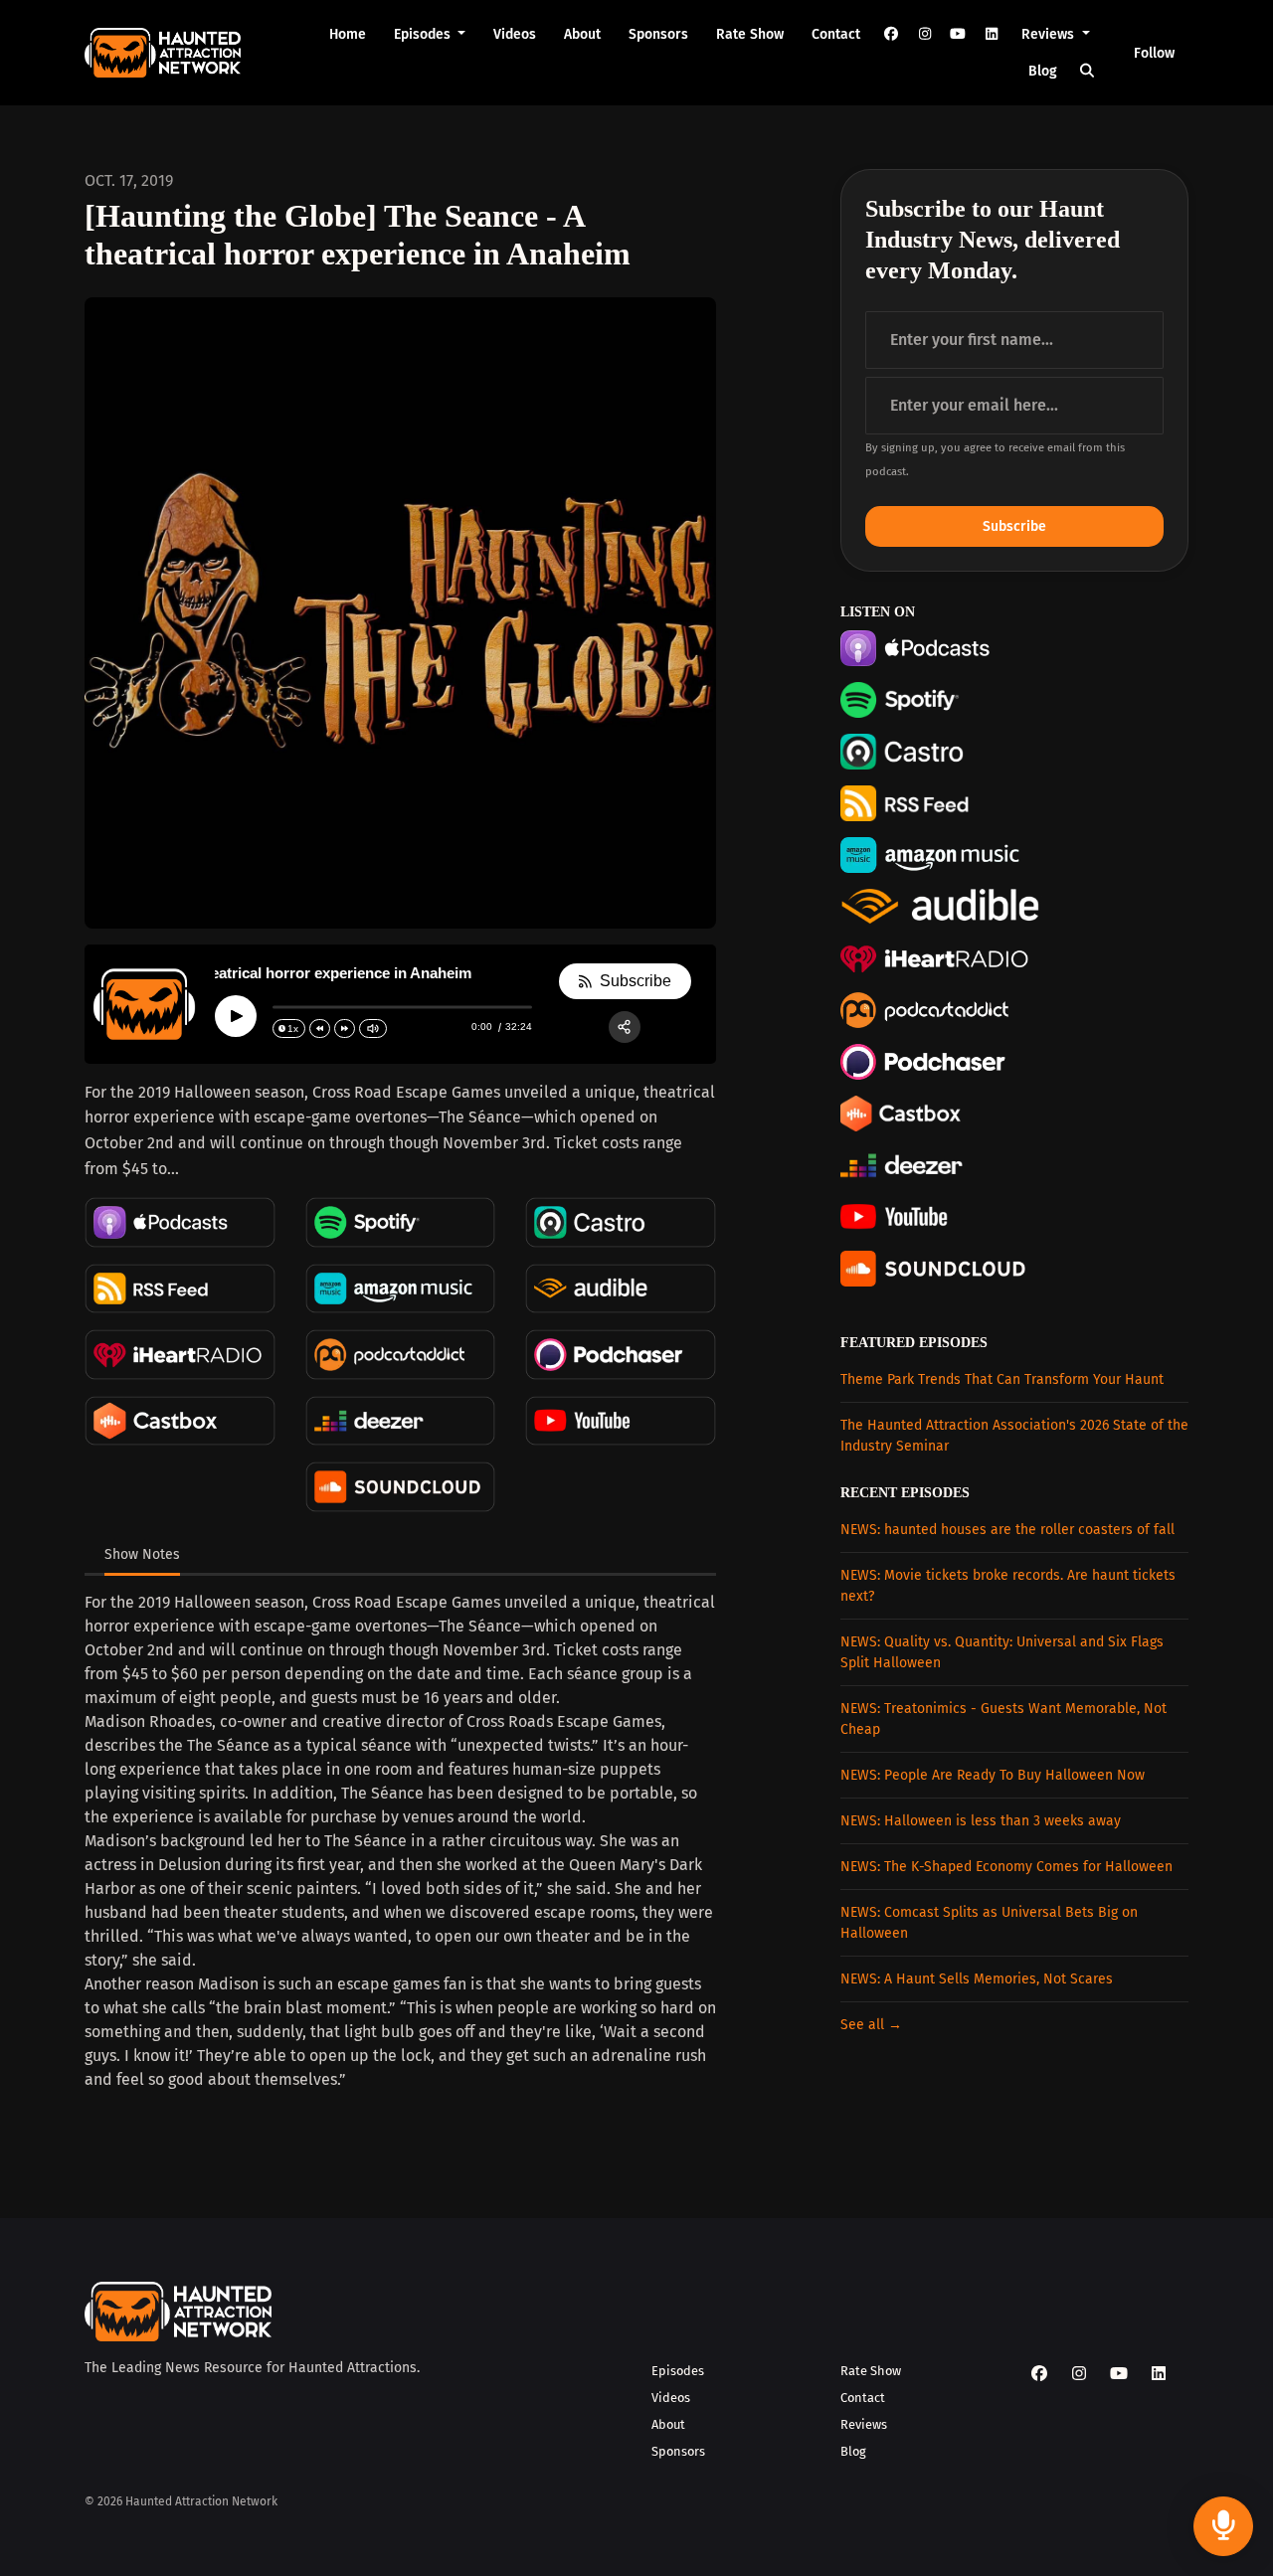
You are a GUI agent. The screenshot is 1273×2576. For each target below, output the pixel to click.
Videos (515, 34)
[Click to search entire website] (1088, 71)
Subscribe (1014, 526)
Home (348, 34)
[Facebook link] (891, 34)
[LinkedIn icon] (1159, 2374)
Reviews (1050, 34)
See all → (871, 2025)
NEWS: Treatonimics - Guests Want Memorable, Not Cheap (1003, 1719)
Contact (836, 34)
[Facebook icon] (1039, 2374)
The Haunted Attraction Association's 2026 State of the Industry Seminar (1014, 1436)
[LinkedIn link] (992, 34)
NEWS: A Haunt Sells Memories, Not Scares (977, 1979)
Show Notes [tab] (142, 1554)
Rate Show (750, 34)
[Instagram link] (925, 34)
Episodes (424, 34)
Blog (1043, 71)
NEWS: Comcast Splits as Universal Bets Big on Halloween (989, 1923)
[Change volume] (373, 1029)
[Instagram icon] (1079, 2374)
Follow (1154, 53)
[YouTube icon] (1119, 2374)
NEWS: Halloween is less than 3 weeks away (981, 1821)
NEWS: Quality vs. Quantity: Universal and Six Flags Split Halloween (1002, 1652)
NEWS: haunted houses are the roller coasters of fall (1007, 1530)
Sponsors (658, 34)
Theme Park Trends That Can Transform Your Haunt (1002, 1379)
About (582, 34)
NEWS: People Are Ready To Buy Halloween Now (993, 1775)
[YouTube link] (958, 34)
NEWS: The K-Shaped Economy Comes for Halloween (1006, 1867)
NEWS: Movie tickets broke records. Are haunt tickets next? (1008, 1586)
